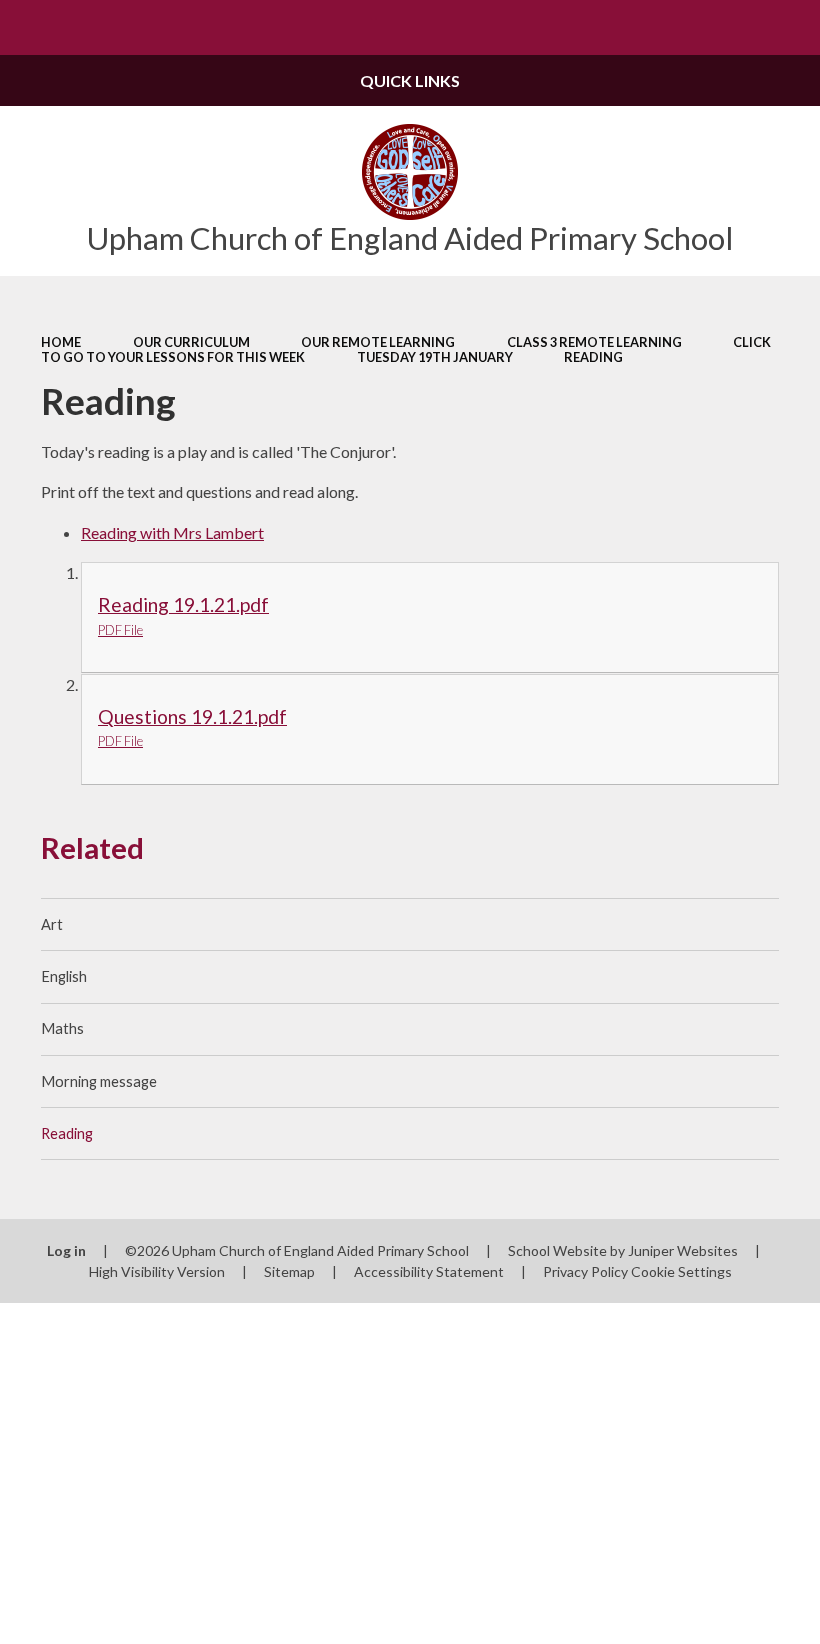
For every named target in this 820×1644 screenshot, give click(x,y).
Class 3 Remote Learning (594, 342)
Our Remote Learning (378, 342)
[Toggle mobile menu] (27, 27)
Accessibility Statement (429, 1271)
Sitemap (289, 1271)
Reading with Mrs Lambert (172, 532)
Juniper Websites (683, 1250)
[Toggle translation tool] (737, 27)
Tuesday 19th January (435, 357)
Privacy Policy (585, 1271)
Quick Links (410, 80)
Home (61, 342)
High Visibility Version (157, 1271)
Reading (593, 357)
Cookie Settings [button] (681, 1271)
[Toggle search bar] (792, 27)
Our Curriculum (191, 342)
